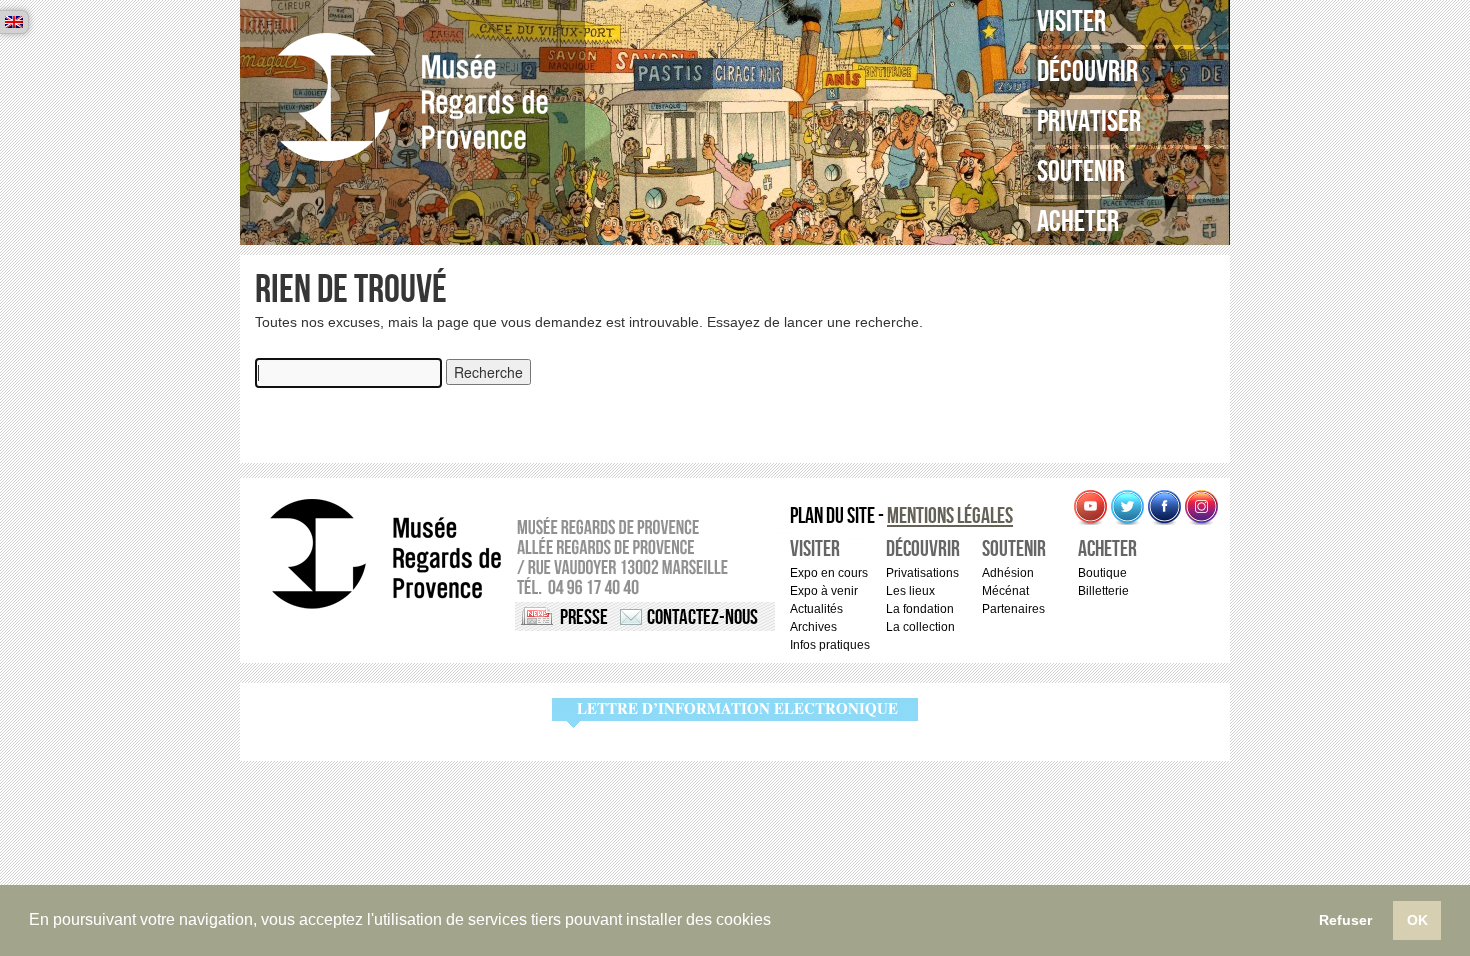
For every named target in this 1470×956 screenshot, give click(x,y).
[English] (14, 22)
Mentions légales (950, 516)
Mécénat (1005, 591)
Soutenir (1081, 172)
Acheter (1078, 222)
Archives (813, 627)
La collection (920, 627)
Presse (584, 617)
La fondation (920, 609)
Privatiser (1089, 122)
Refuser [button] (1345, 920)
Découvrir (1087, 72)
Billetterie (1103, 591)
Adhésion (1008, 573)
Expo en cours (829, 573)
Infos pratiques (830, 645)
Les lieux (910, 591)
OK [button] (1417, 920)
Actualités (816, 609)
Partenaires (1013, 609)
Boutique (1102, 573)
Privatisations (922, 573)
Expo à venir (824, 591)
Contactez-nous (702, 617)
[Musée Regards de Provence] (412, 97)
